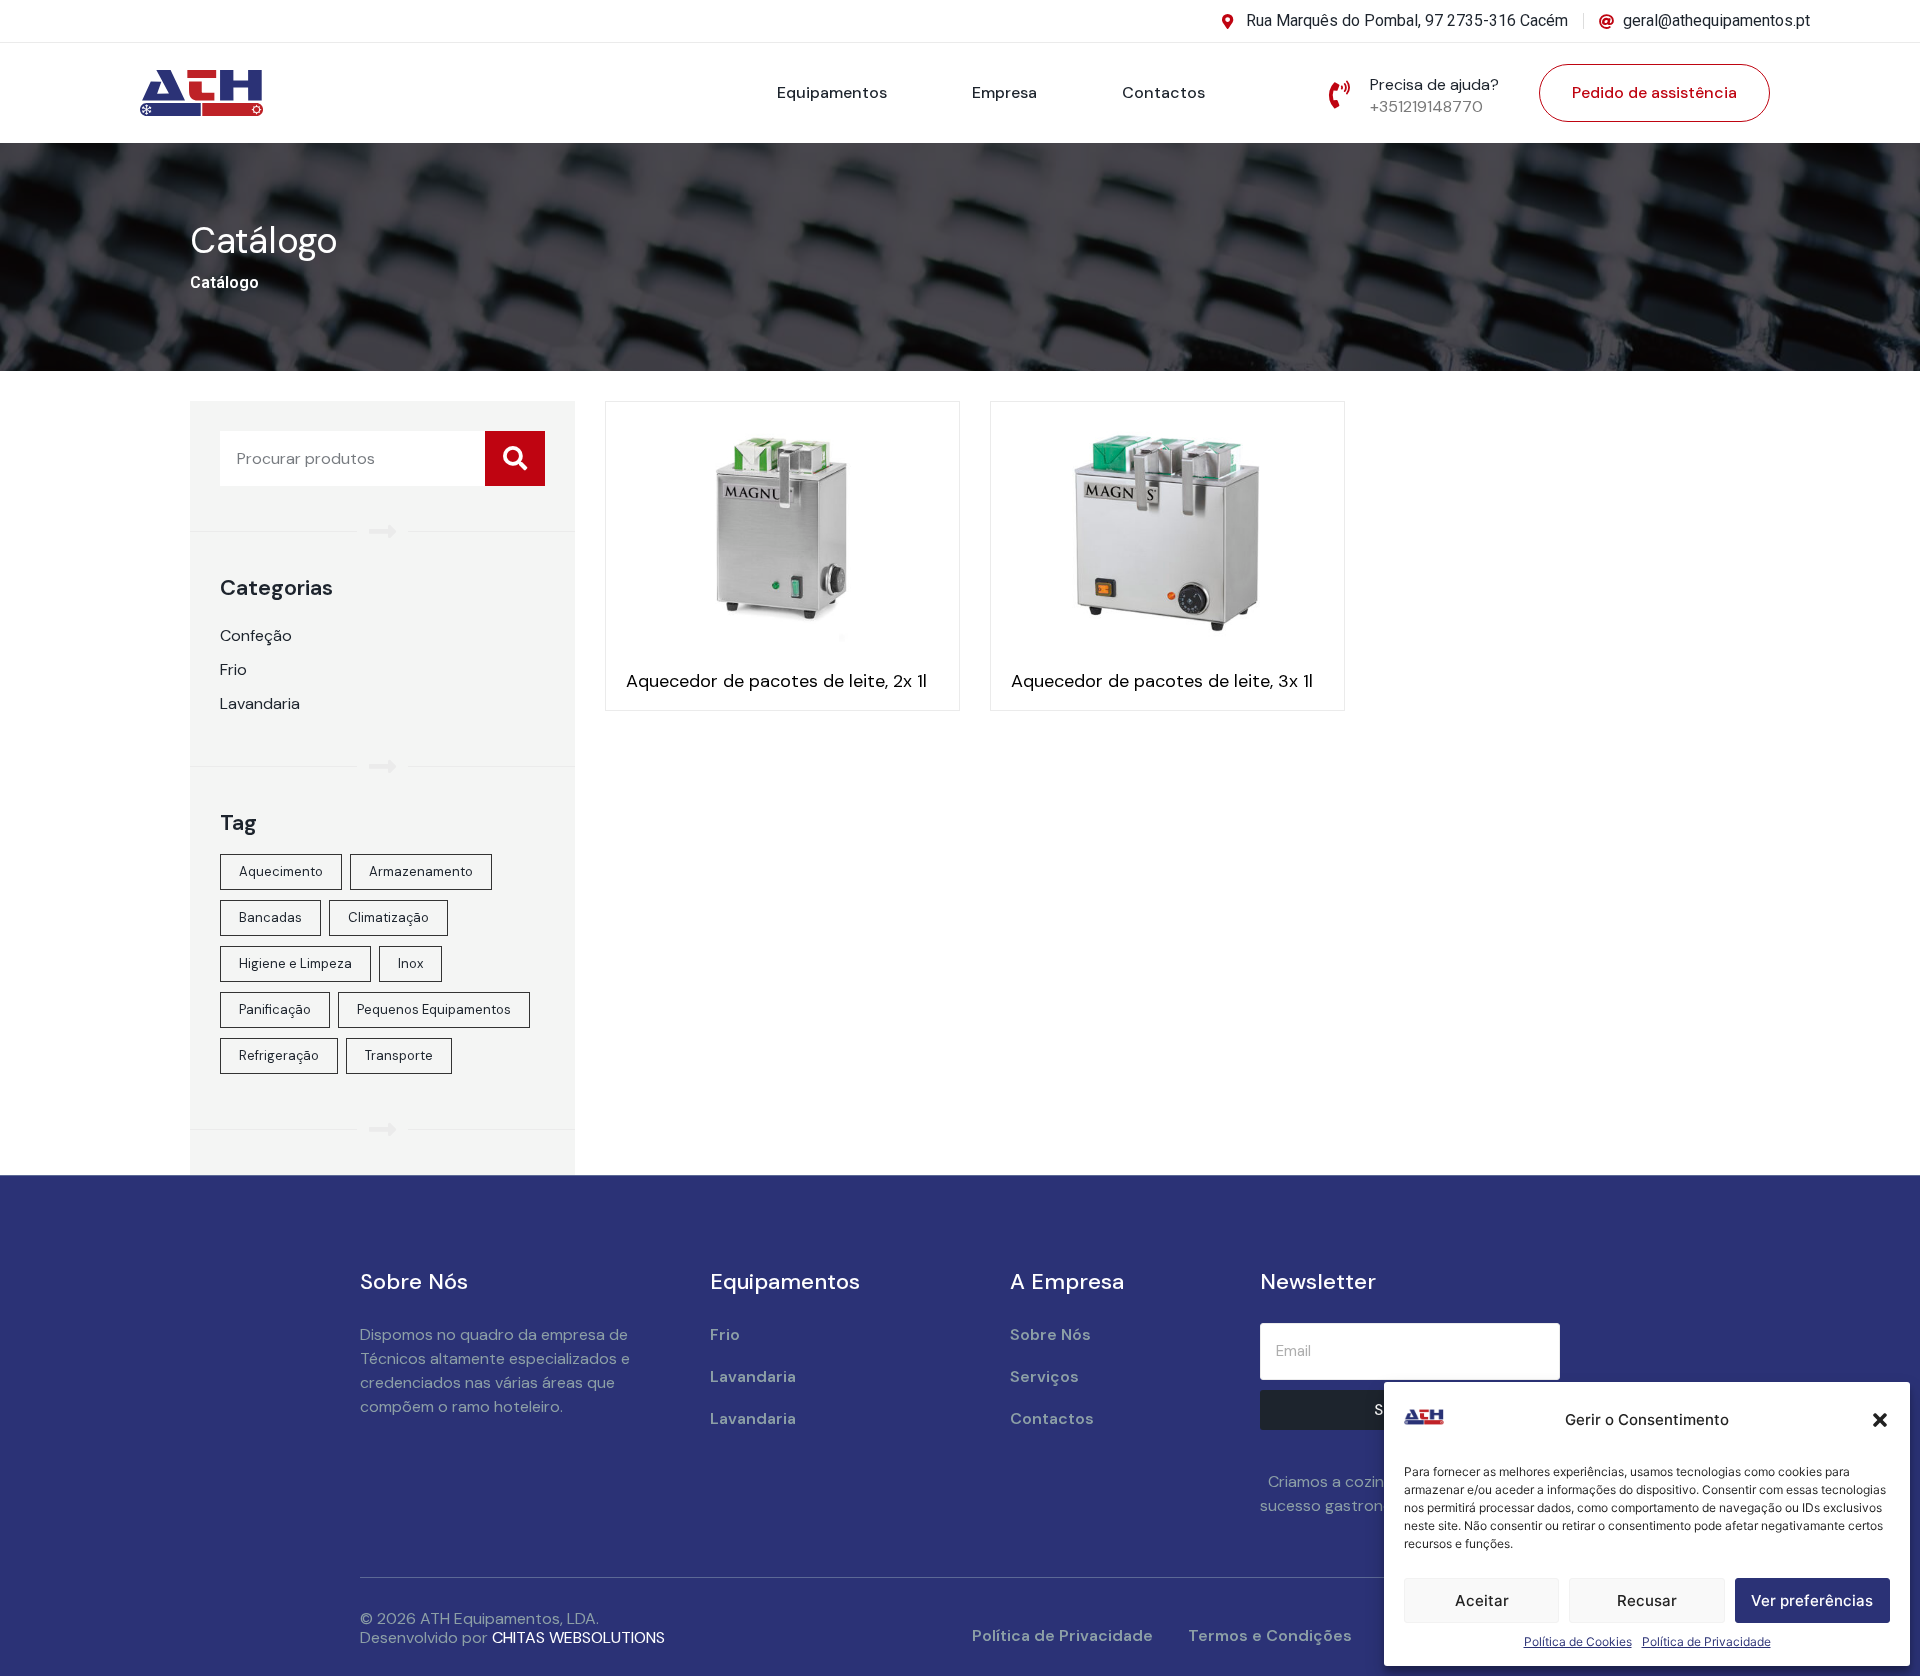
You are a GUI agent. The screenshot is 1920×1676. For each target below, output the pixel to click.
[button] (1880, 1420)
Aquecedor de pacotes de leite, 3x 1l (1162, 681)
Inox (410, 963)
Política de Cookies (1578, 1641)
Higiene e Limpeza (295, 963)
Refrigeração (279, 1055)
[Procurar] (515, 458)
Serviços (1044, 1376)
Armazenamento (421, 871)
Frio (233, 669)
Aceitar (1482, 1600)
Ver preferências (1812, 1600)
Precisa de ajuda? (1434, 84)
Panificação (275, 1009)
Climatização (388, 917)
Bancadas (270, 917)
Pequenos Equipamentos (434, 1009)
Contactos (1163, 92)
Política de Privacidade (1706, 1641)
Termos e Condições (1270, 1636)
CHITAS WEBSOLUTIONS (578, 1637)
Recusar (1647, 1600)
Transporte (399, 1055)
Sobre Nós (1050, 1334)
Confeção (256, 635)
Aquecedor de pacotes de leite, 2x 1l (776, 681)
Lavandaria (260, 703)
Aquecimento (281, 871)
